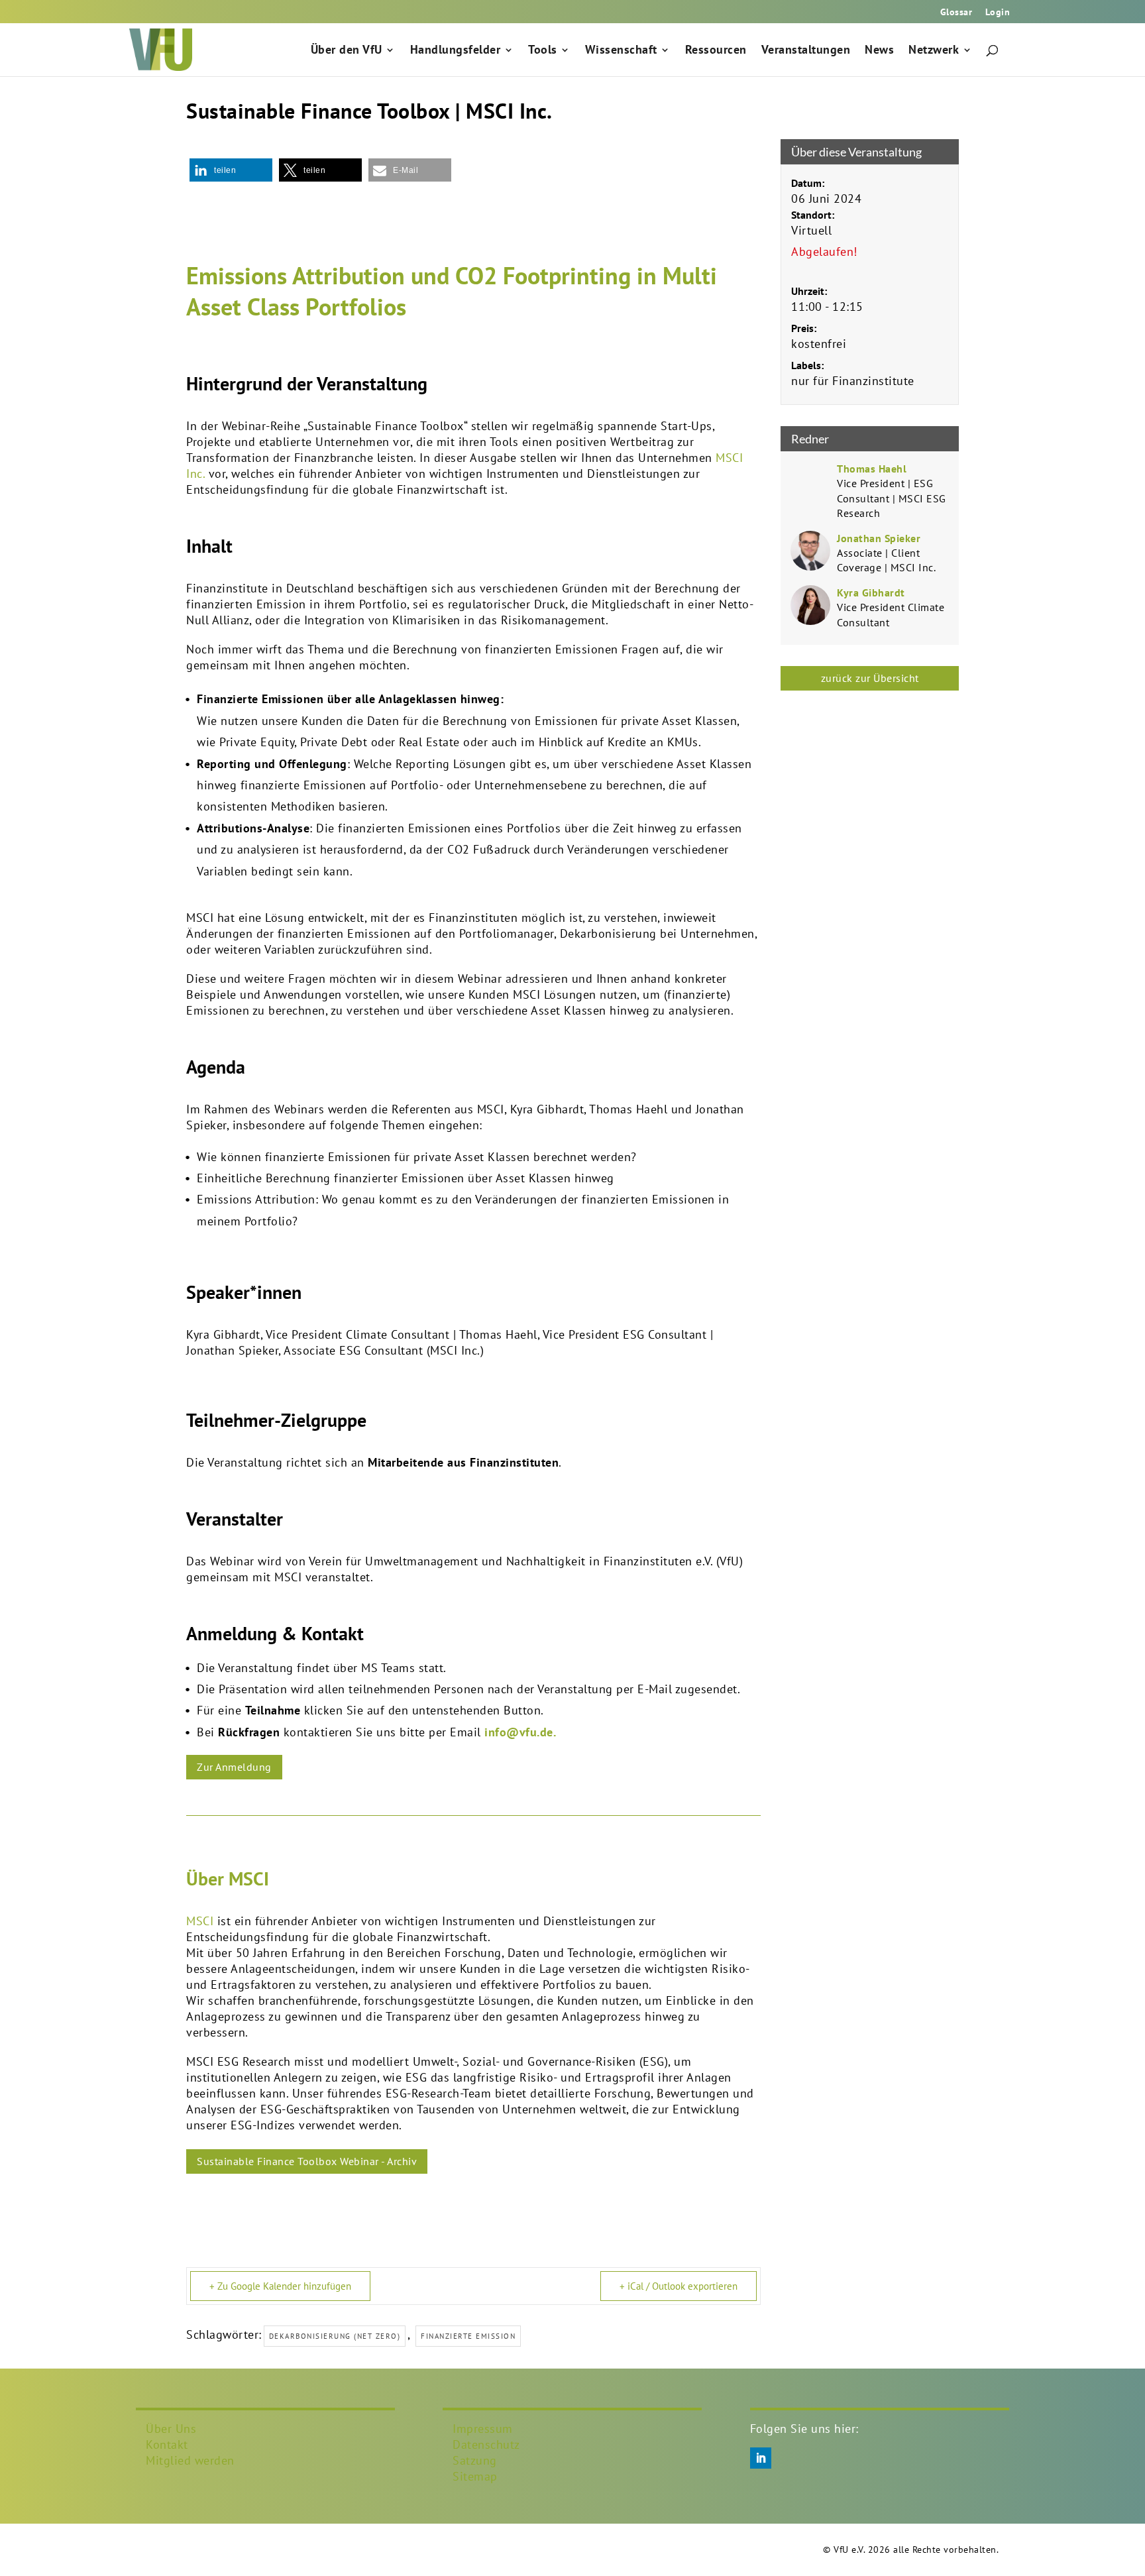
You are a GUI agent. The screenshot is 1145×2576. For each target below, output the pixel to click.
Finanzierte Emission (468, 2336)
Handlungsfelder (456, 51)
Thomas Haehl (872, 469)
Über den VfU (347, 51)
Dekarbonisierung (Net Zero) (335, 2336)
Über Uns (171, 2429)
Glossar (956, 13)
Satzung (475, 2460)
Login (998, 13)
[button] (231, 170)
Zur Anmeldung (234, 1767)
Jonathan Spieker (879, 538)
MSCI (200, 1921)
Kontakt (167, 2444)
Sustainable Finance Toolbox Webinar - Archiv (307, 2161)
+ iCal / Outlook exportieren (679, 2286)
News (879, 51)
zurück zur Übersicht (870, 678)
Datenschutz (486, 2444)
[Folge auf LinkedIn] (761, 2458)
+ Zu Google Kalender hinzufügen (280, 2286)
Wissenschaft (621, 51)
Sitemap (475, 2476)
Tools (543, 51)
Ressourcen (716, 51)
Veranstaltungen (806, 51)
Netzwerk (934, 51)
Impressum (483, 2429)
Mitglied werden (190, 2460)
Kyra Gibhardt (871, 592)
